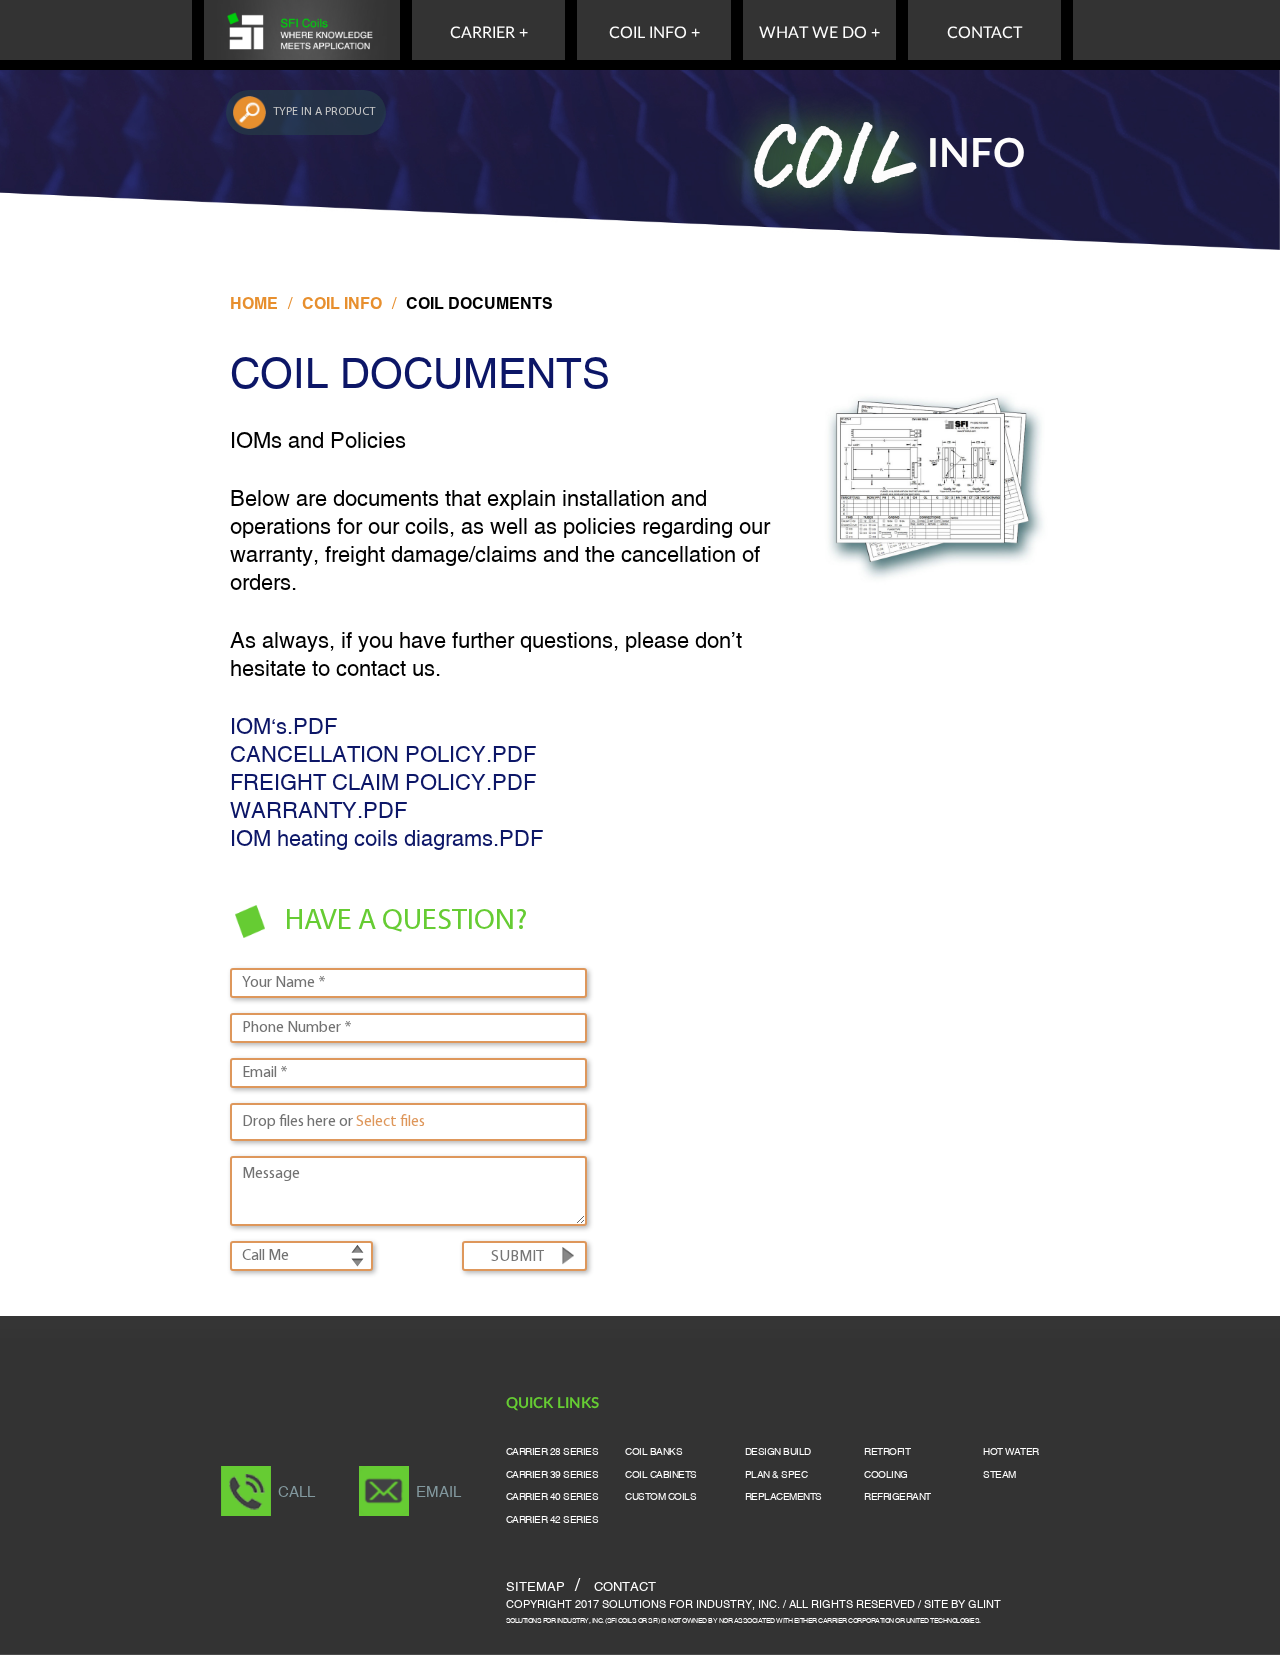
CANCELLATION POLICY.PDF (383, 756)
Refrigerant (897, 1497)
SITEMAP (535, 1588)
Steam (999, 1475)
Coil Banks (653, 1452)
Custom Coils (660, 1497)
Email (438, 1493)
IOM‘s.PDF (283, 728)
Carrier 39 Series (552, 1475)
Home (254, 305)
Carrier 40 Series (552, 1497)
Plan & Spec (776, 1475)
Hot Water (1011, 1452)
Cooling (886, 1475)
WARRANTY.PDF (318, 812)
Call (296, 1493)
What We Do (813, 33)
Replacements (783, 1497)
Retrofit (887, 1452)
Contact (984, 33)
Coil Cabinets (661, 1475)
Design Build (778, 1452)
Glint (984, 1605)
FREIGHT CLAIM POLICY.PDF (383, 784)
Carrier (482, 33)
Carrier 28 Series (552, 1452)
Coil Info (648, 33)
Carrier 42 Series (552, 1520)
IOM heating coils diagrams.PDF (386, 840)
